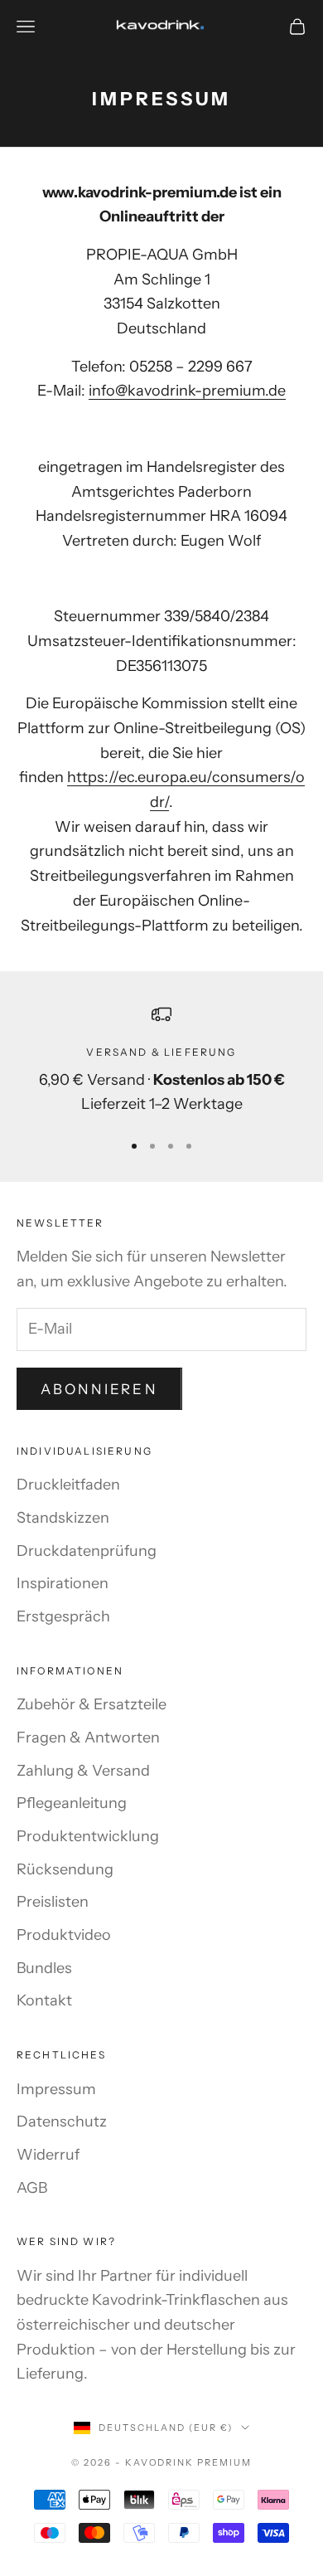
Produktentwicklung (88, 1836)
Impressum (56, 2089)
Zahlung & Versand (83, 1771)
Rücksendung (65, 1869)
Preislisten (53, 1902)
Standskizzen (63, 1518)
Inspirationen (63, 1583)
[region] (161, 1061)
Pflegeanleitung (72, 1803)
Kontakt (44, 2000)
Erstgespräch (63, 1616)
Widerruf (48, 2155)
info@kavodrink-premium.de (187, 391)
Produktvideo (64, 1935)
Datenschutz (62, 2122)
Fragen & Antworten (88, 1738)
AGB (32, 2188)
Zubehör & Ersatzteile (92, 1704)
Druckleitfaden (68, 1485)
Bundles (44, 1968)
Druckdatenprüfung (87, 1551)
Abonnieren (99, 1389)
